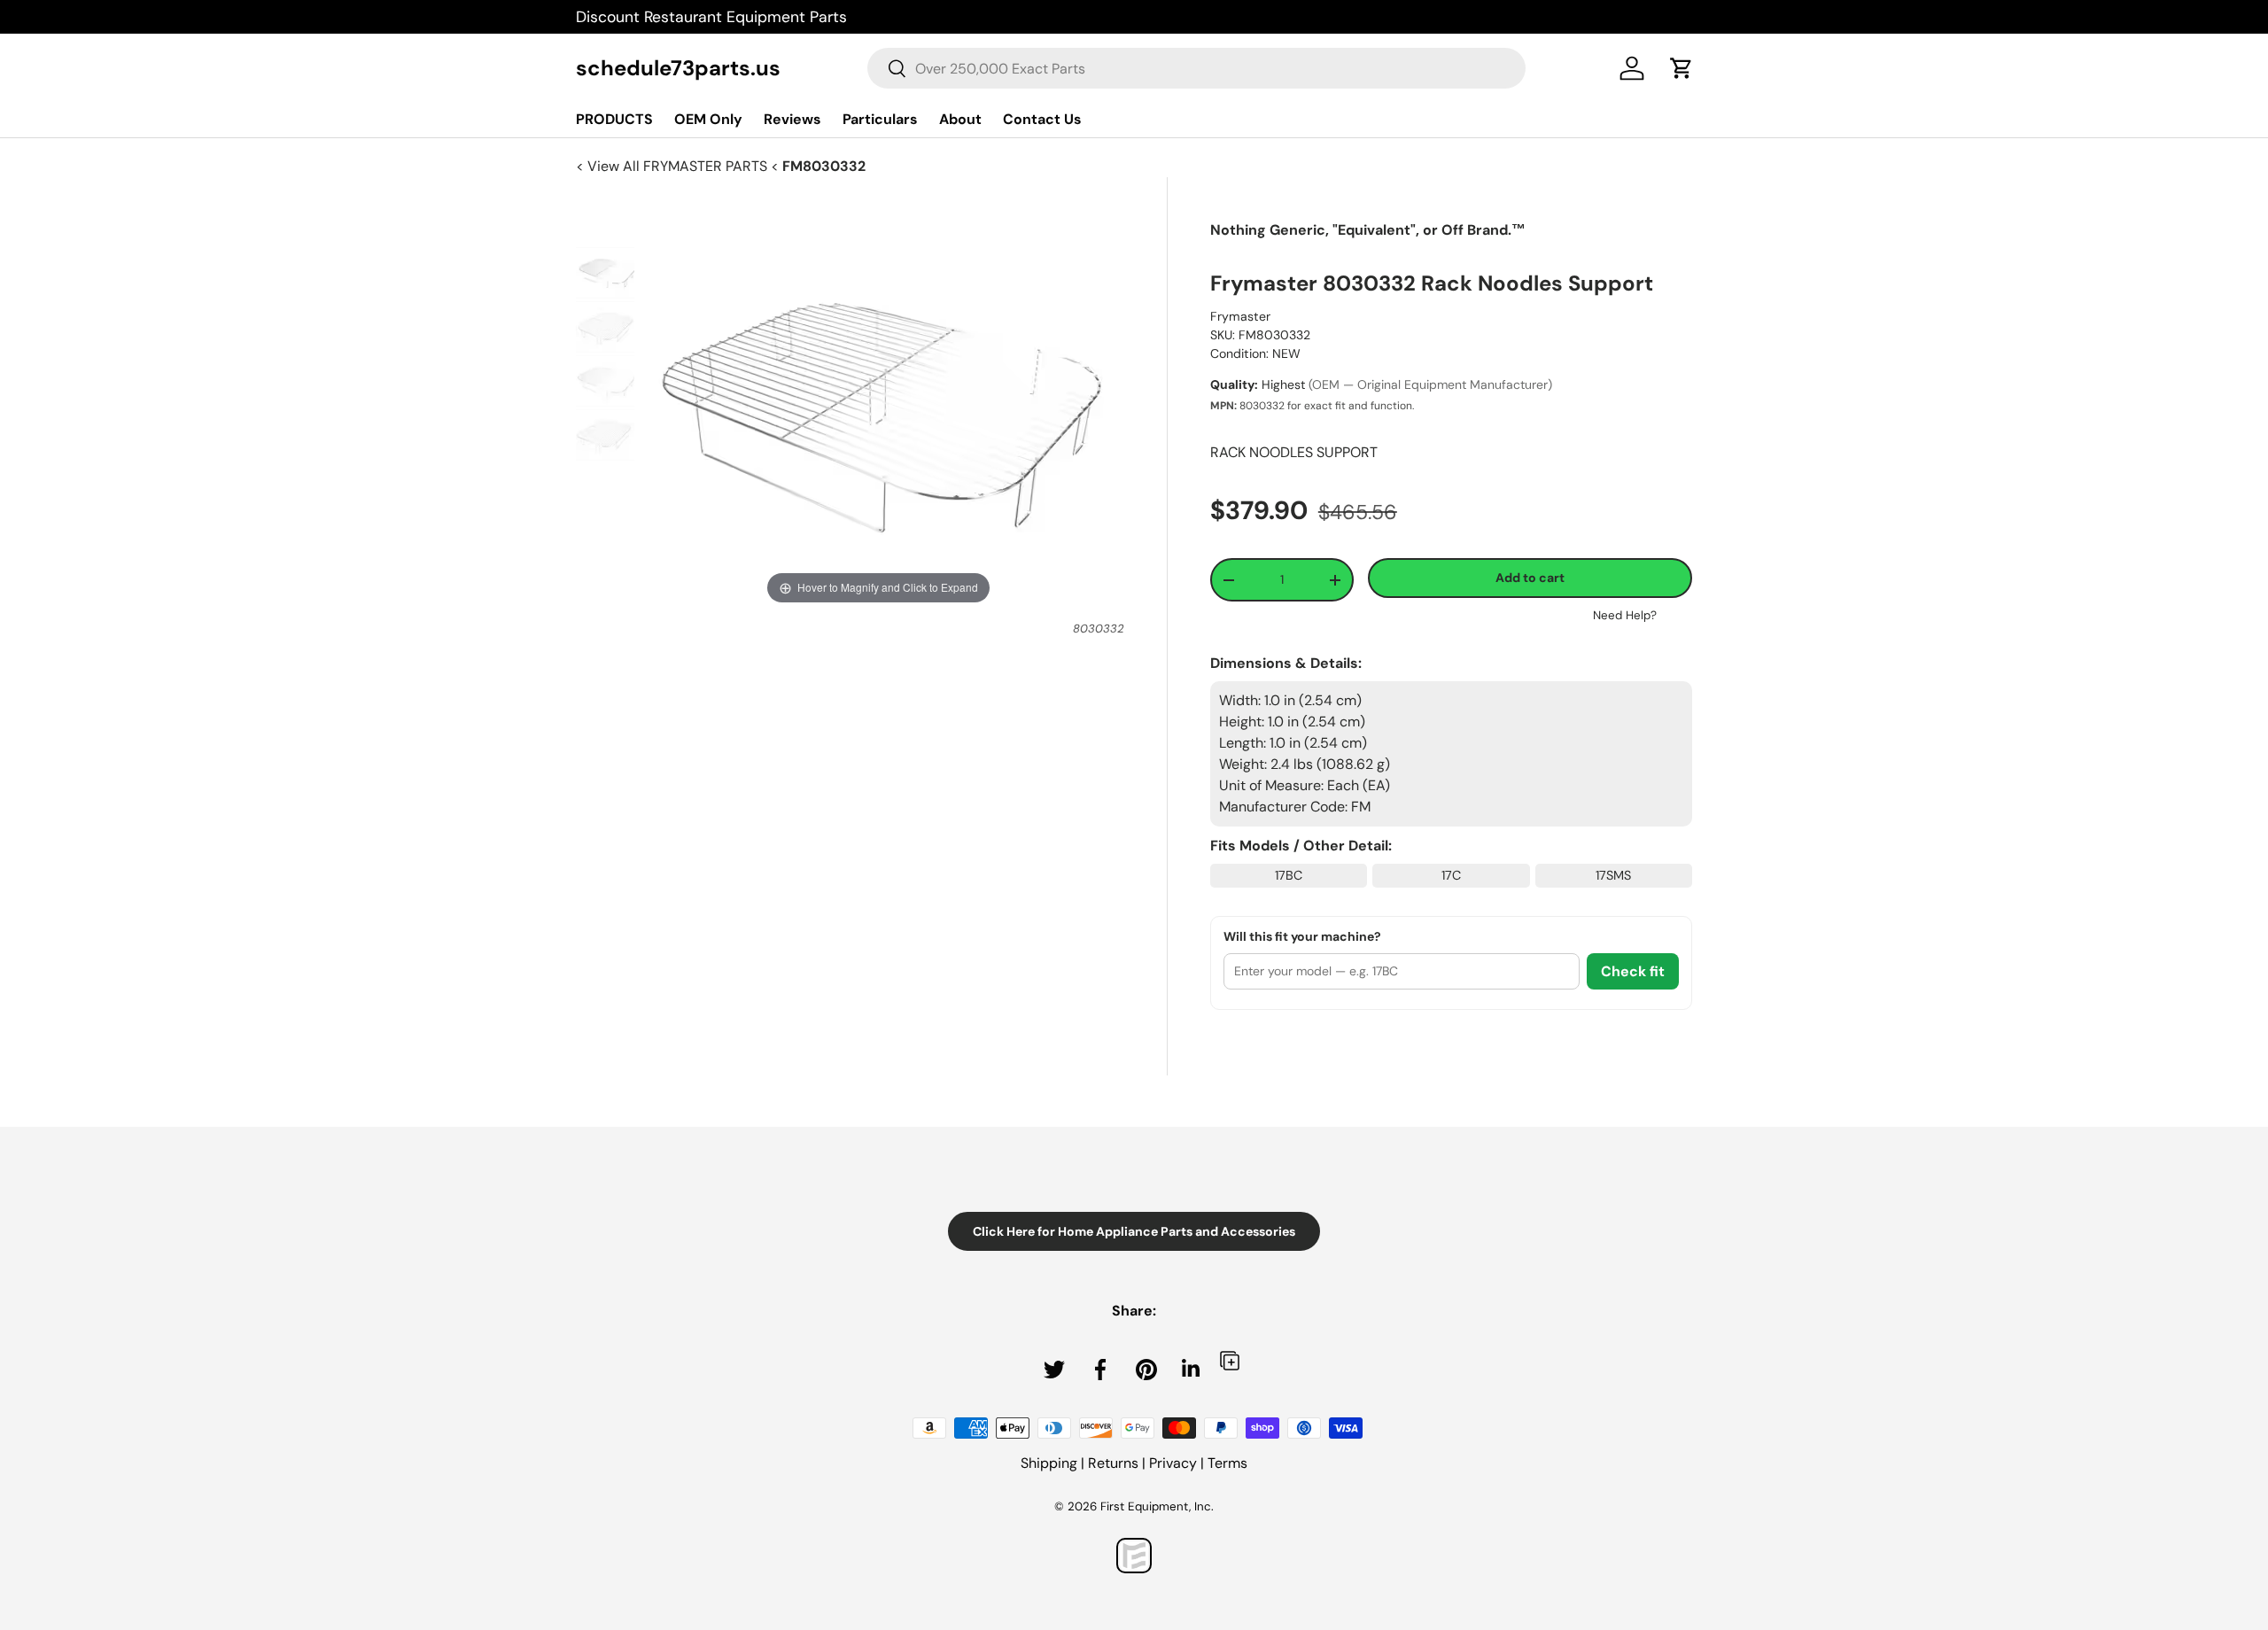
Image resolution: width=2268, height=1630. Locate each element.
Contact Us (1042, 119)
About (960, 119)
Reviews (792, 119)
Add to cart (1530, 578)
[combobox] (1196, 68)
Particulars (880, 119)
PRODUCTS (614, 119)
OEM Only (708, 119)
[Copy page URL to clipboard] (1230, 1360)
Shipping (1049, 1463)
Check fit (1633, 971)
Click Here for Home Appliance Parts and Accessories (1134, 1231)
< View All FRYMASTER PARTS (673, 166)
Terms (1227, 1463)
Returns (1113, 1463)
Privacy (1173, 1463)
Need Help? (1625, 615)
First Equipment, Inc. (1157, 1506)
